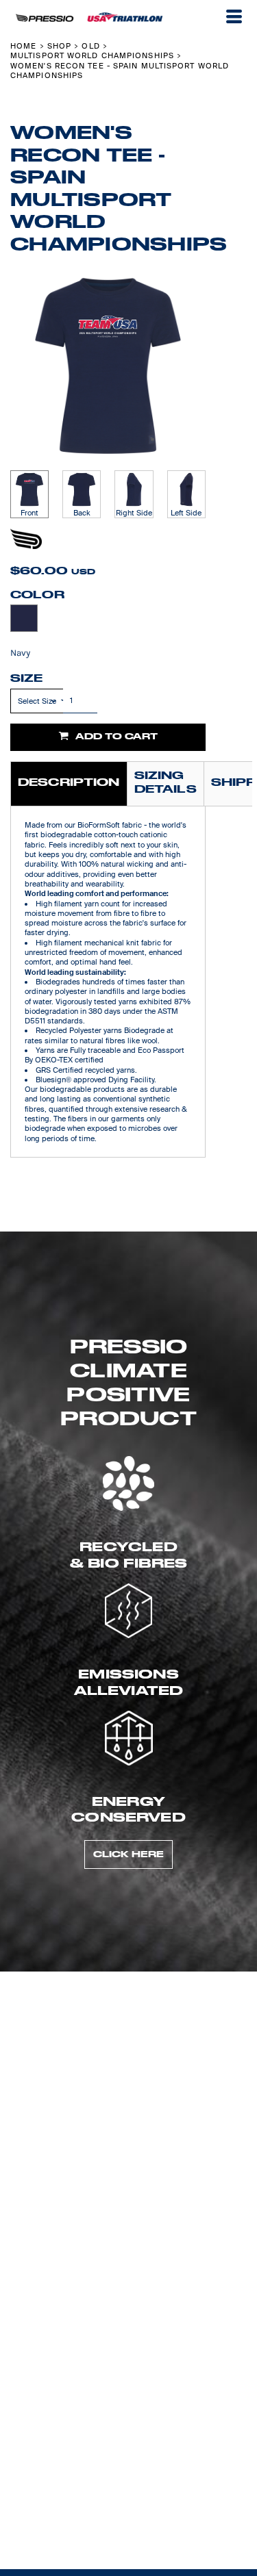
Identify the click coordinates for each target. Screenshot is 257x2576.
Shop (59, 46)
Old (90, 46)
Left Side (186, 513)
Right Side (134, 513)
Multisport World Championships (92, 55)
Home (23, 46)
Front (29, 513)
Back (82, 513)
